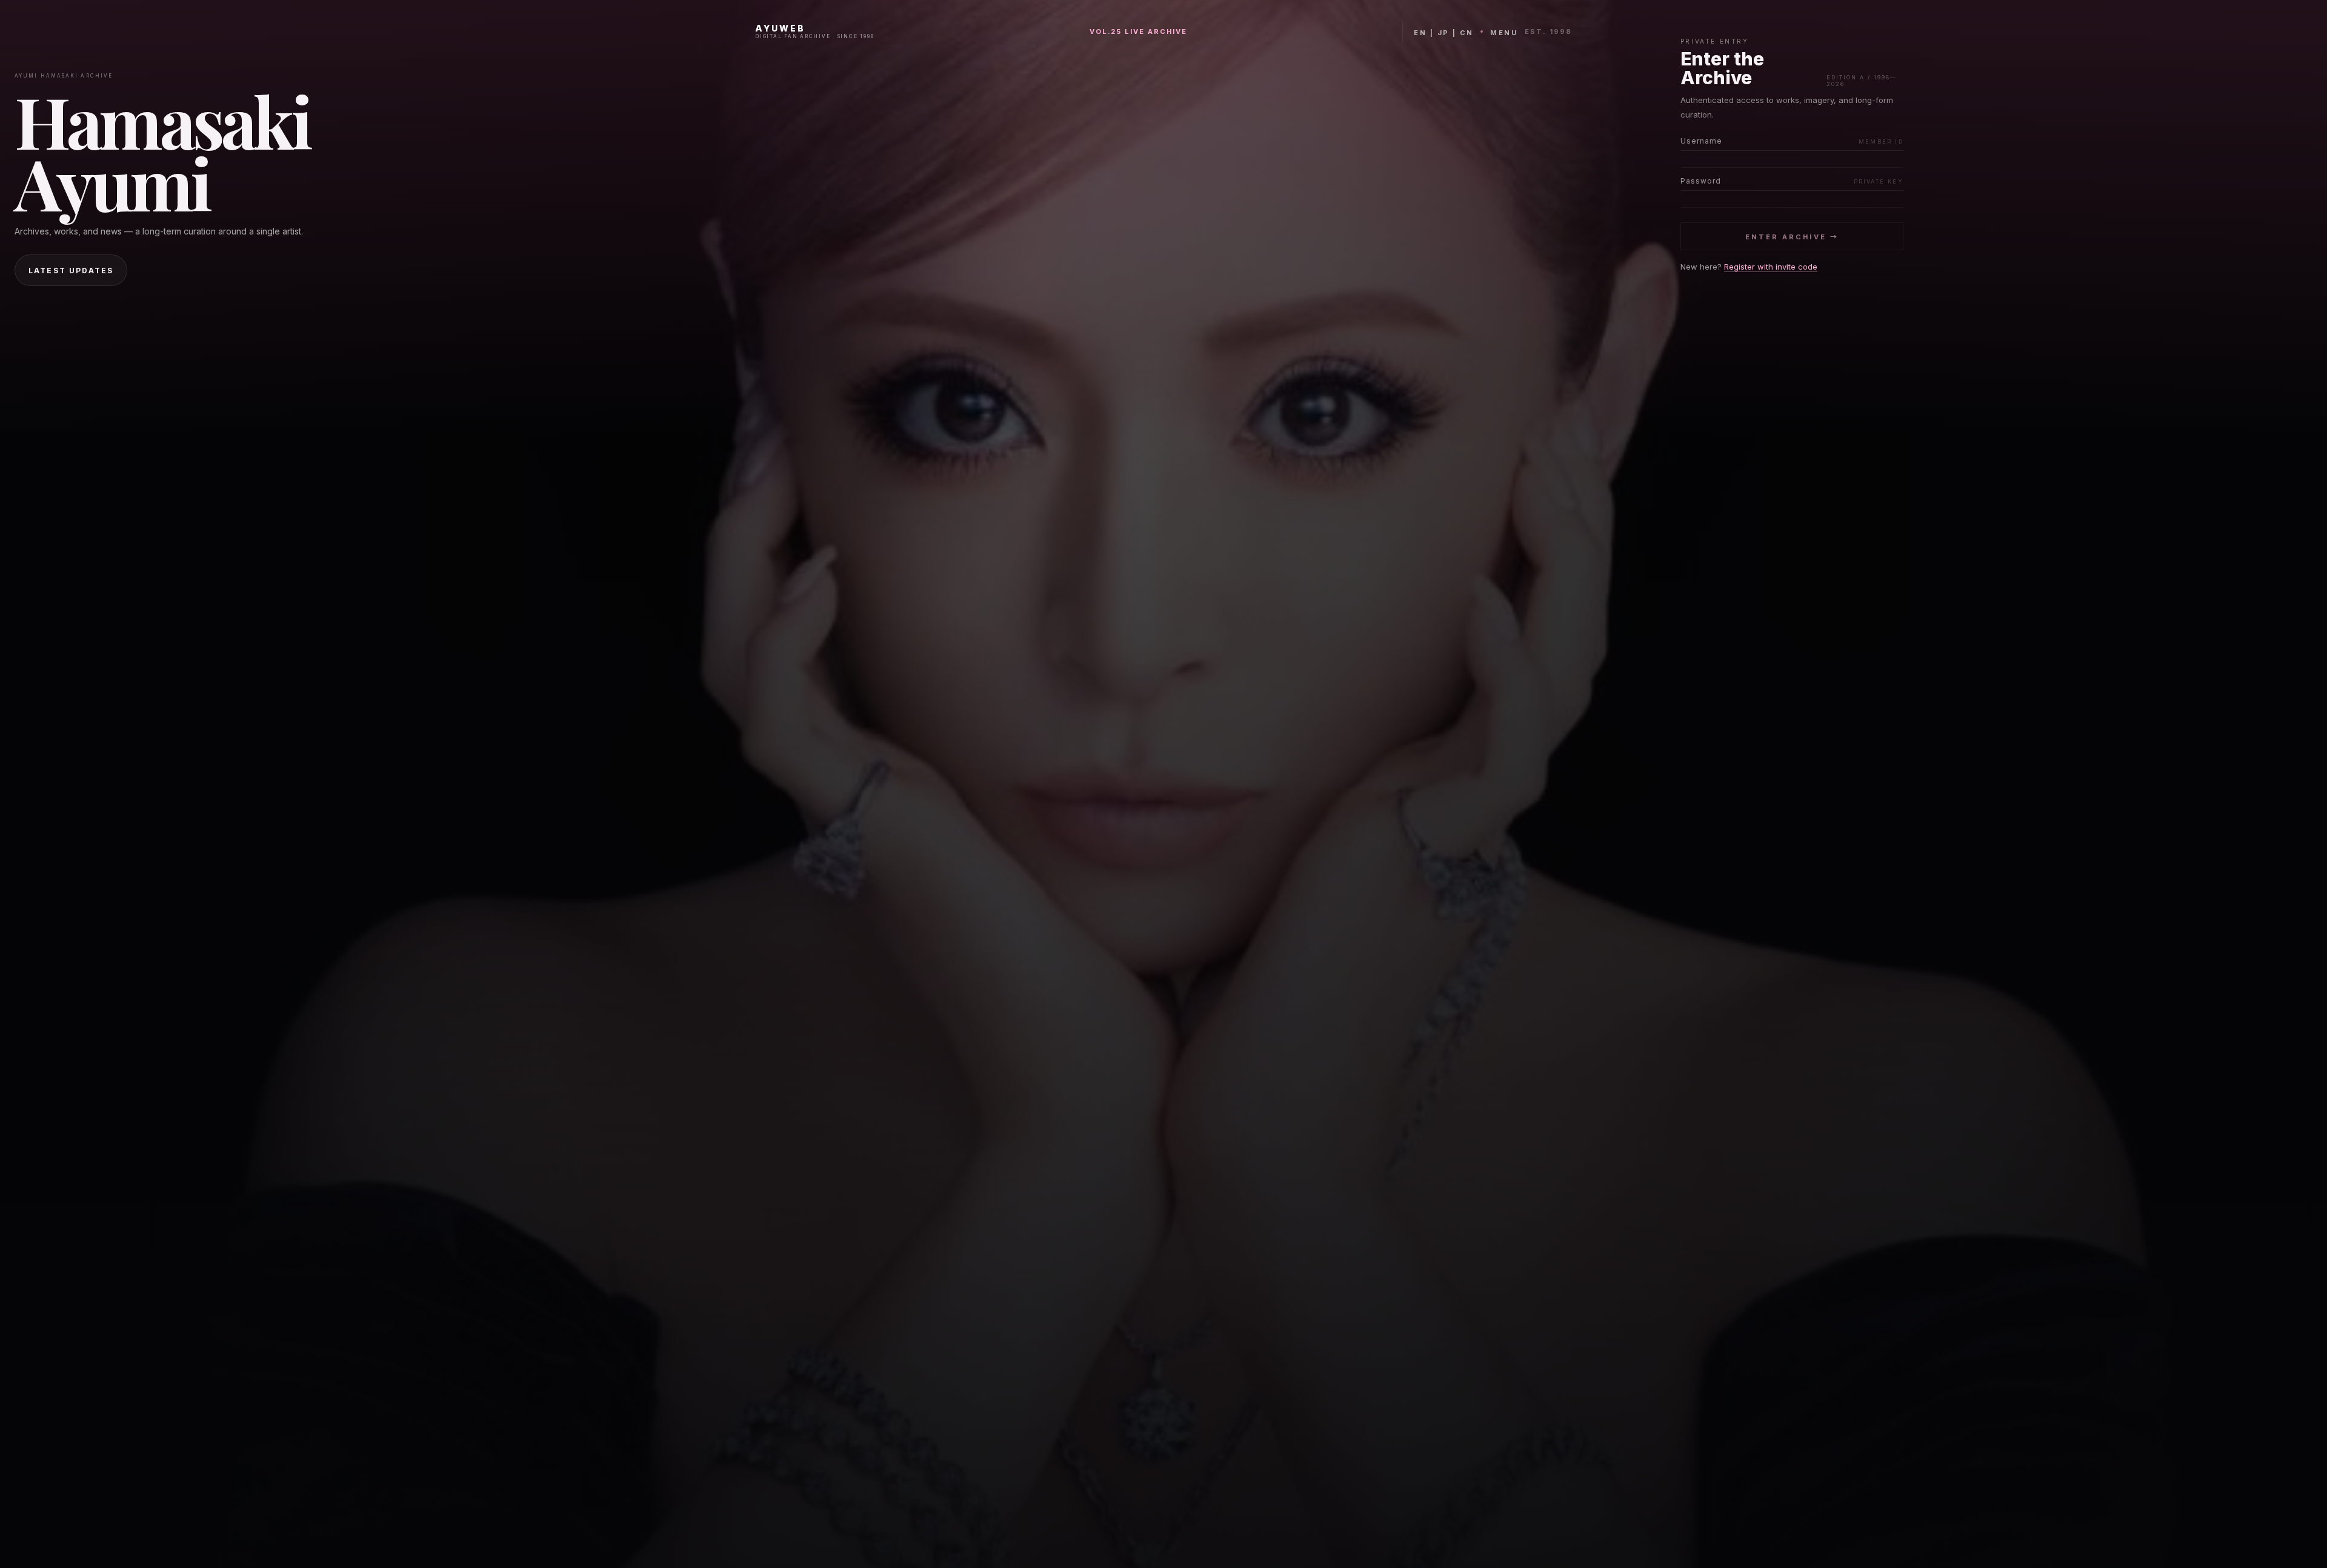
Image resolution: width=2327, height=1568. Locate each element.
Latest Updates (71, 271)
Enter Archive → (1792, 237)
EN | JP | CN (1443, 33)
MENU (1504, 33)
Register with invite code (1771, 267)
